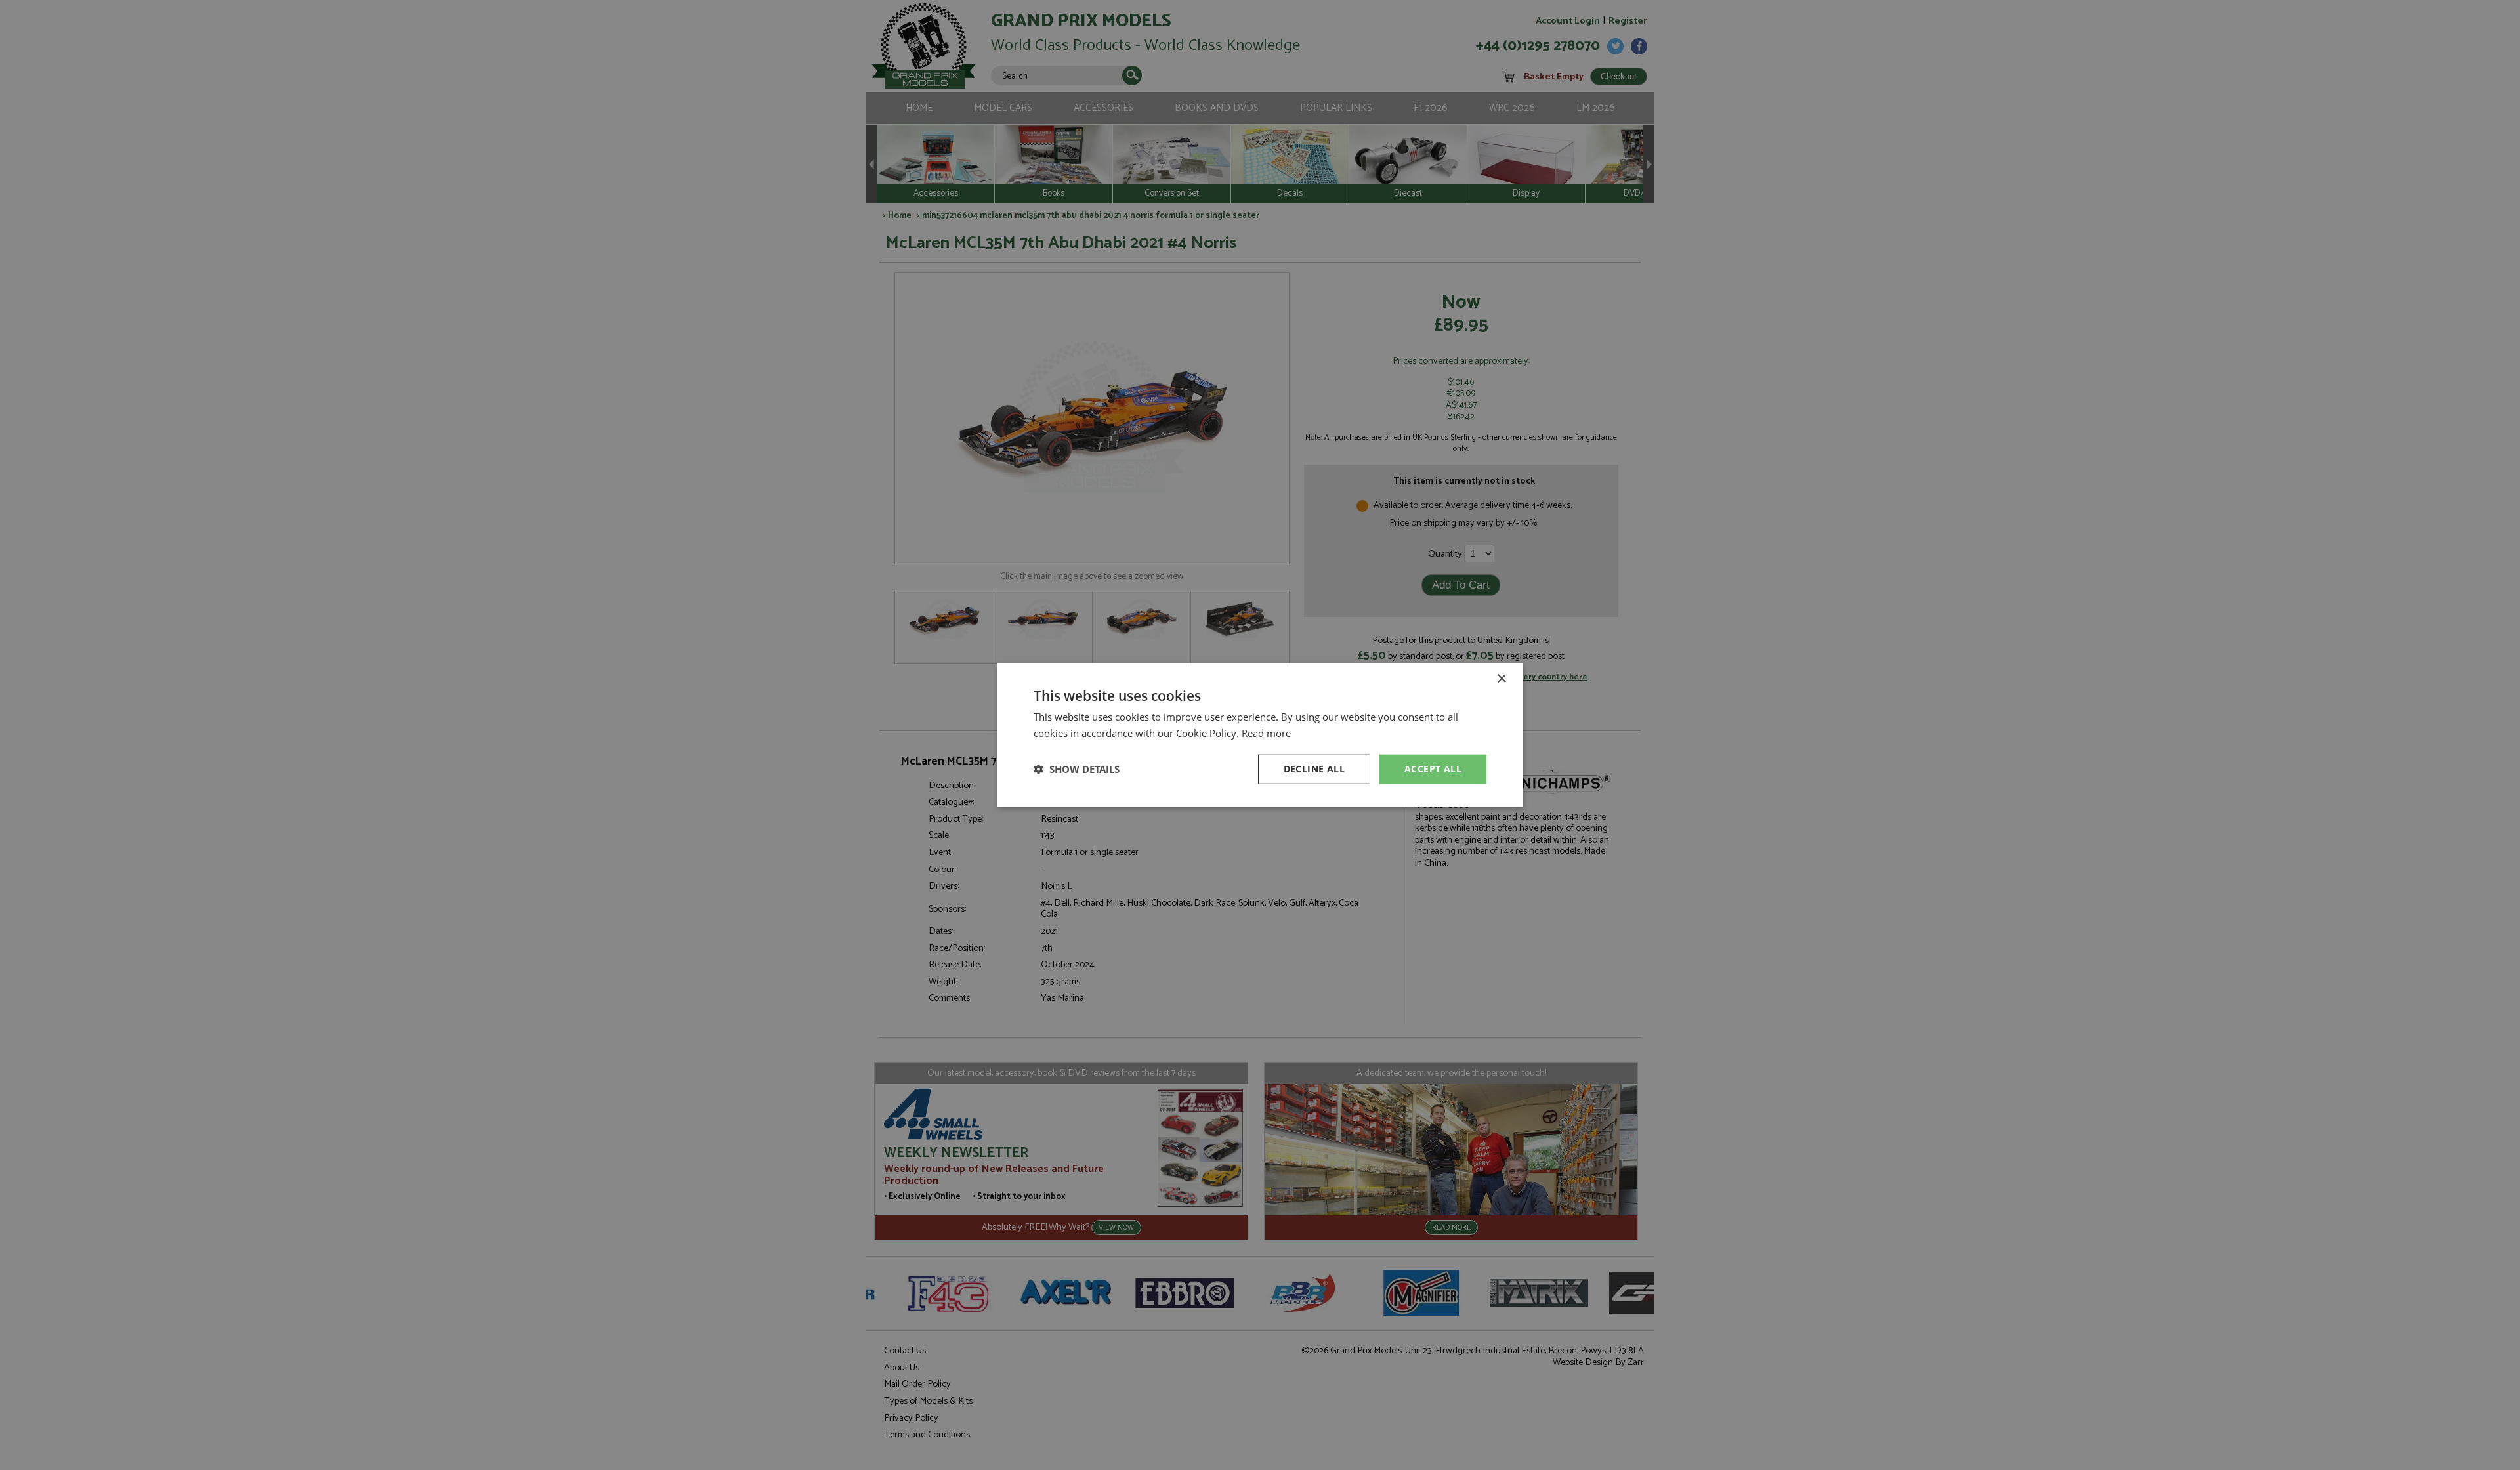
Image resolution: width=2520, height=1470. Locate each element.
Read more (1266, 733)
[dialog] (1260, 735)
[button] (1077, 769)
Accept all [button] (1433, 769)
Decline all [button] (1314, 769)
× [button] (1501, 679)
